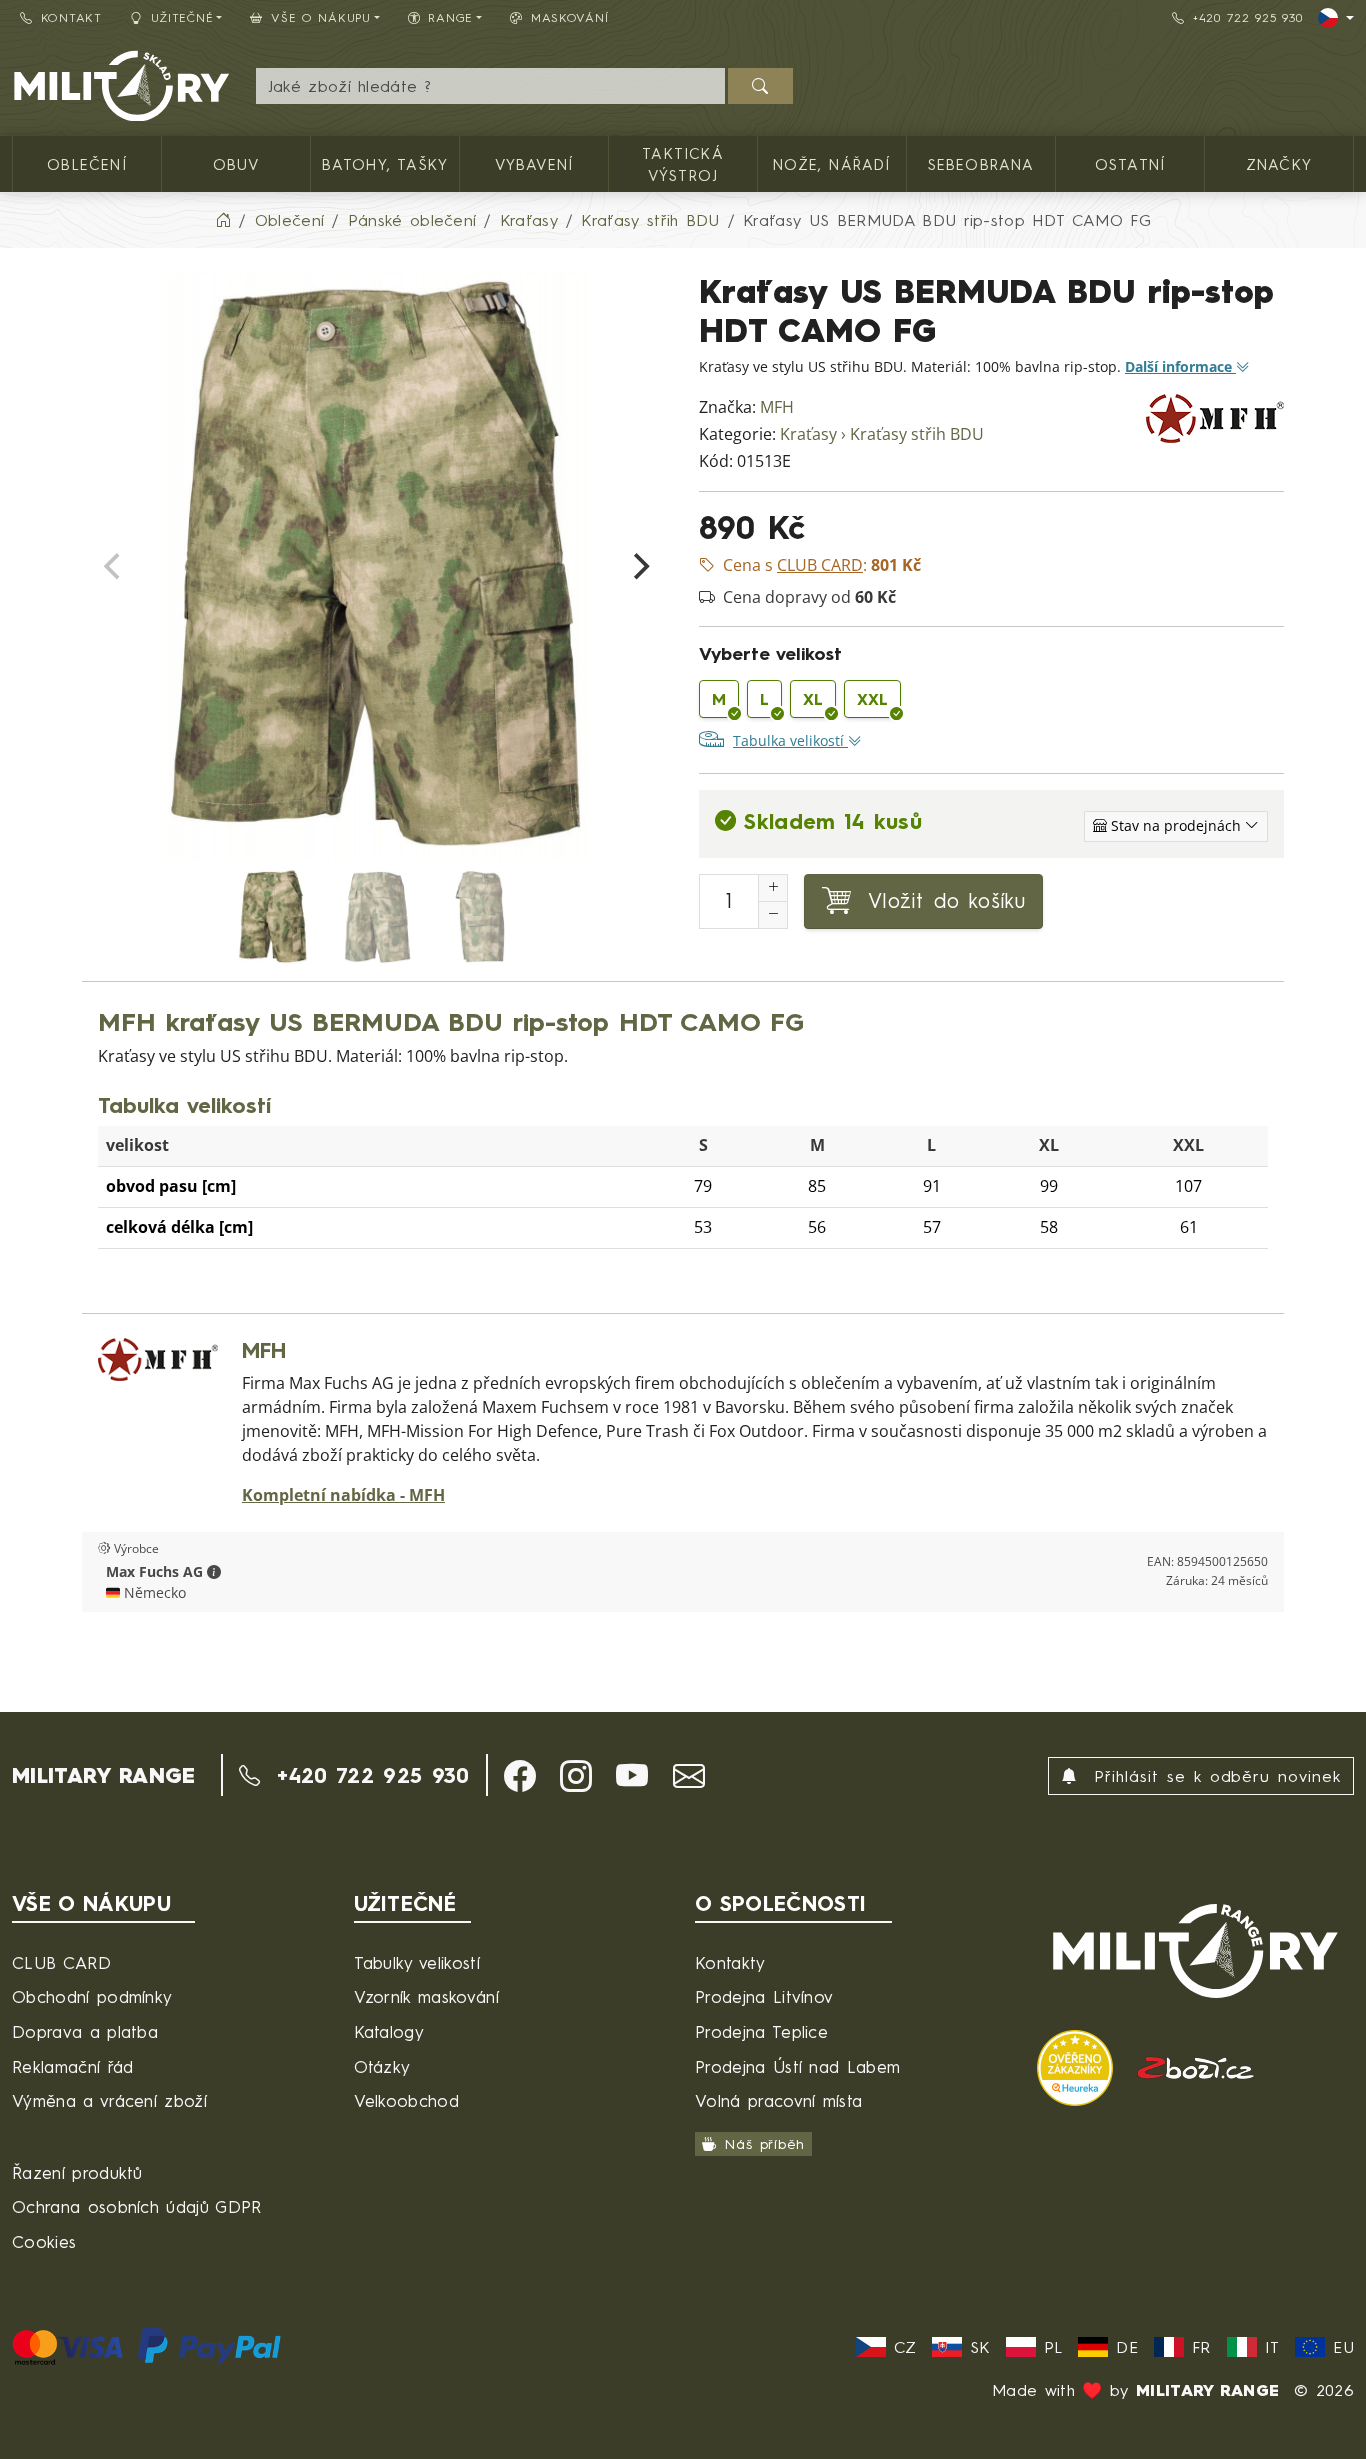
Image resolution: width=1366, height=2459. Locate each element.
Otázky (382, 2066)
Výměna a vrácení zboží (109, 2100)
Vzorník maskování (426, 1996)
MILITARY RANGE (103, 1775)
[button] (214, 1572)
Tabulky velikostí (417, 1962)
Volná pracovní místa (778, 2100)
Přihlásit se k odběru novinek (1213, 1776)
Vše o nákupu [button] (321, 17)
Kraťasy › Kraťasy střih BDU (882, 434)
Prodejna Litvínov (764, 1996)
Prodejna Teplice (761, 2031)
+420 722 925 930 (1248, 17)
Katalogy (389, 2031)
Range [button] (450, 17)
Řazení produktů (77, 2172)
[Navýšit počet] (773, 888)
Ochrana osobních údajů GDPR (137, 2206)
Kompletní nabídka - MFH (343, 1495)
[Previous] (114, 567)
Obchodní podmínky (92, 1996)
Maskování (569, 17)
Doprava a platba (85, 2031)
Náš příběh (764, 2143)
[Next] (639, 567)
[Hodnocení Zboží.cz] (1196, 2065)
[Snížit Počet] (773, 915)
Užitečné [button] (182, 17)
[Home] (223, 220)
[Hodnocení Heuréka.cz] (1078, 2065)
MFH (777, 407)
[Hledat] (760, 86)
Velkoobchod (407, 2100)
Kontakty (730, 1962)
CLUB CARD (61, 1962)
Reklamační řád (72, 2066)
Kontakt (71, 17)
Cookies (44, 2241)
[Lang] (1336, 18)
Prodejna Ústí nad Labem (797, 2066)
